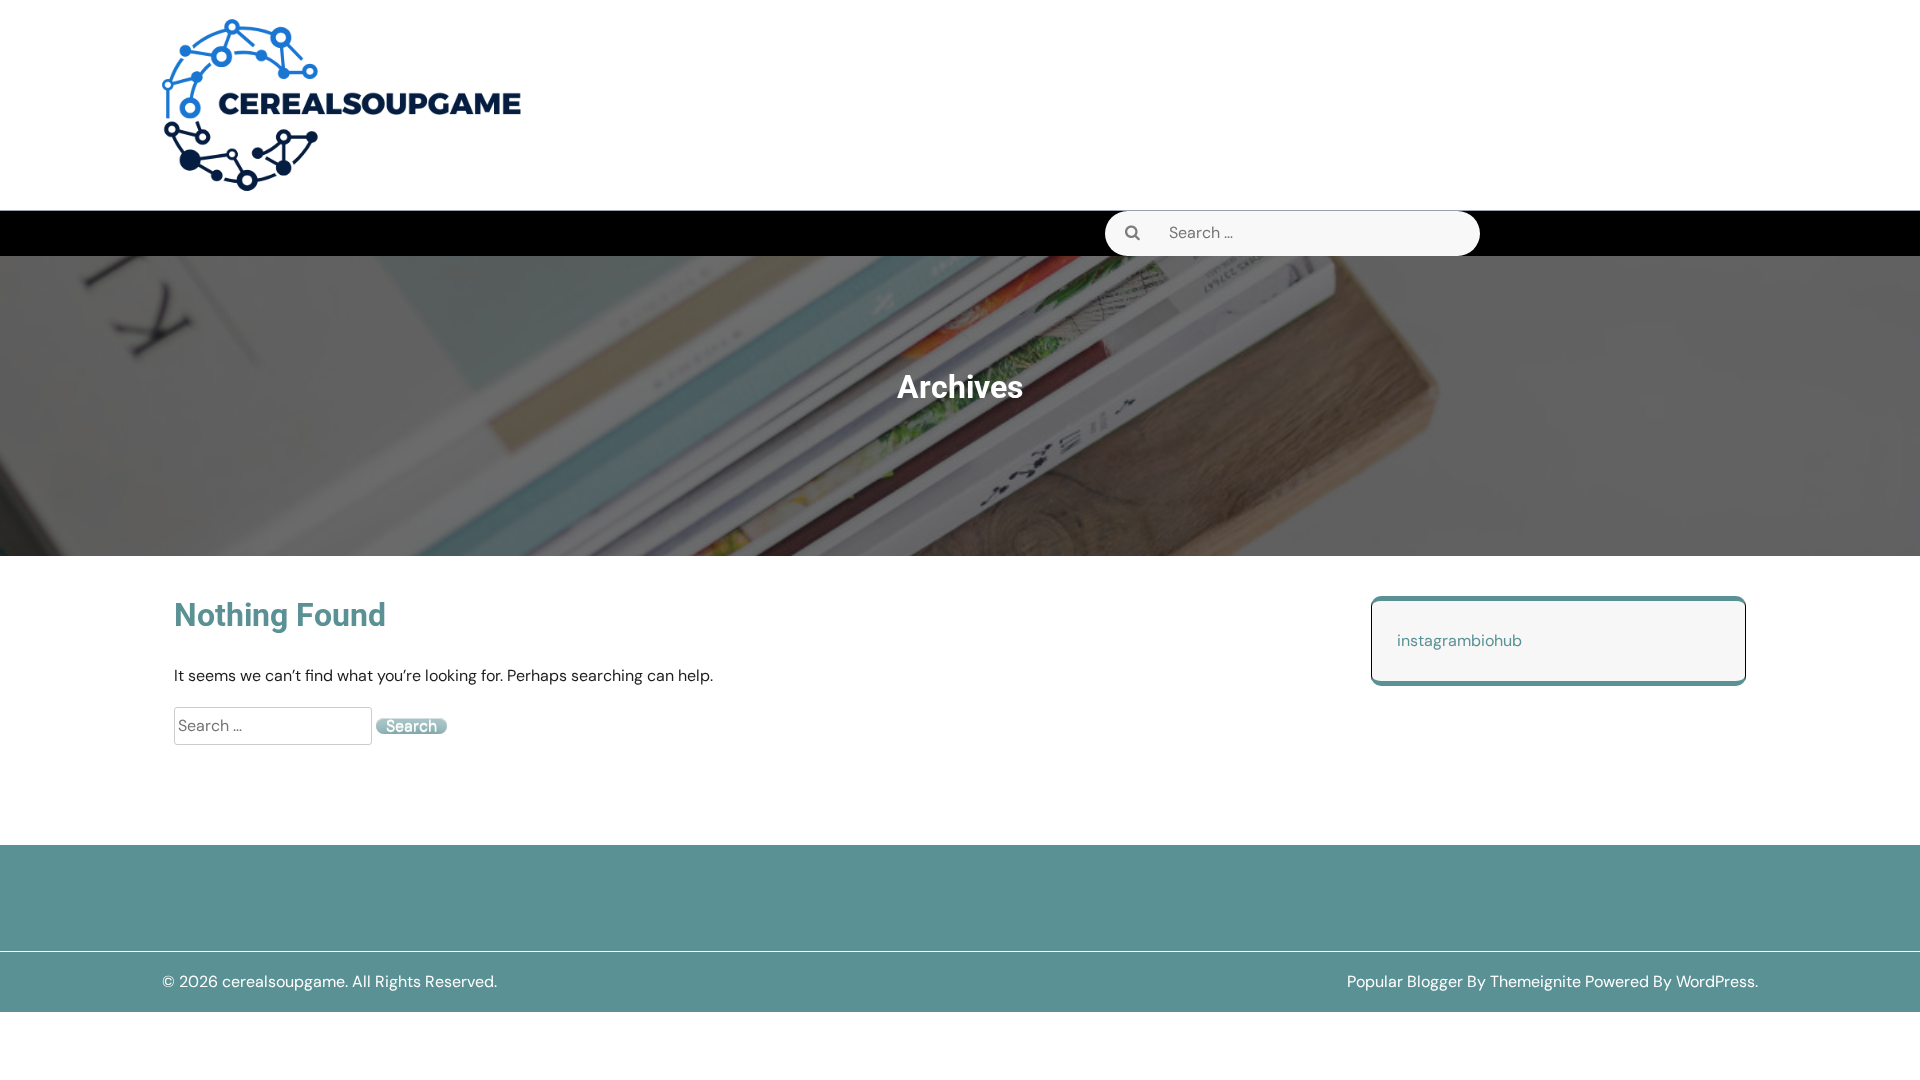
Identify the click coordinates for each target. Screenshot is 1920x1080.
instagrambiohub (1459, 640)
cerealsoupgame (283, 981)
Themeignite (1535, 981)
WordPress (1715, 981)
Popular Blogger (1405, 981)
